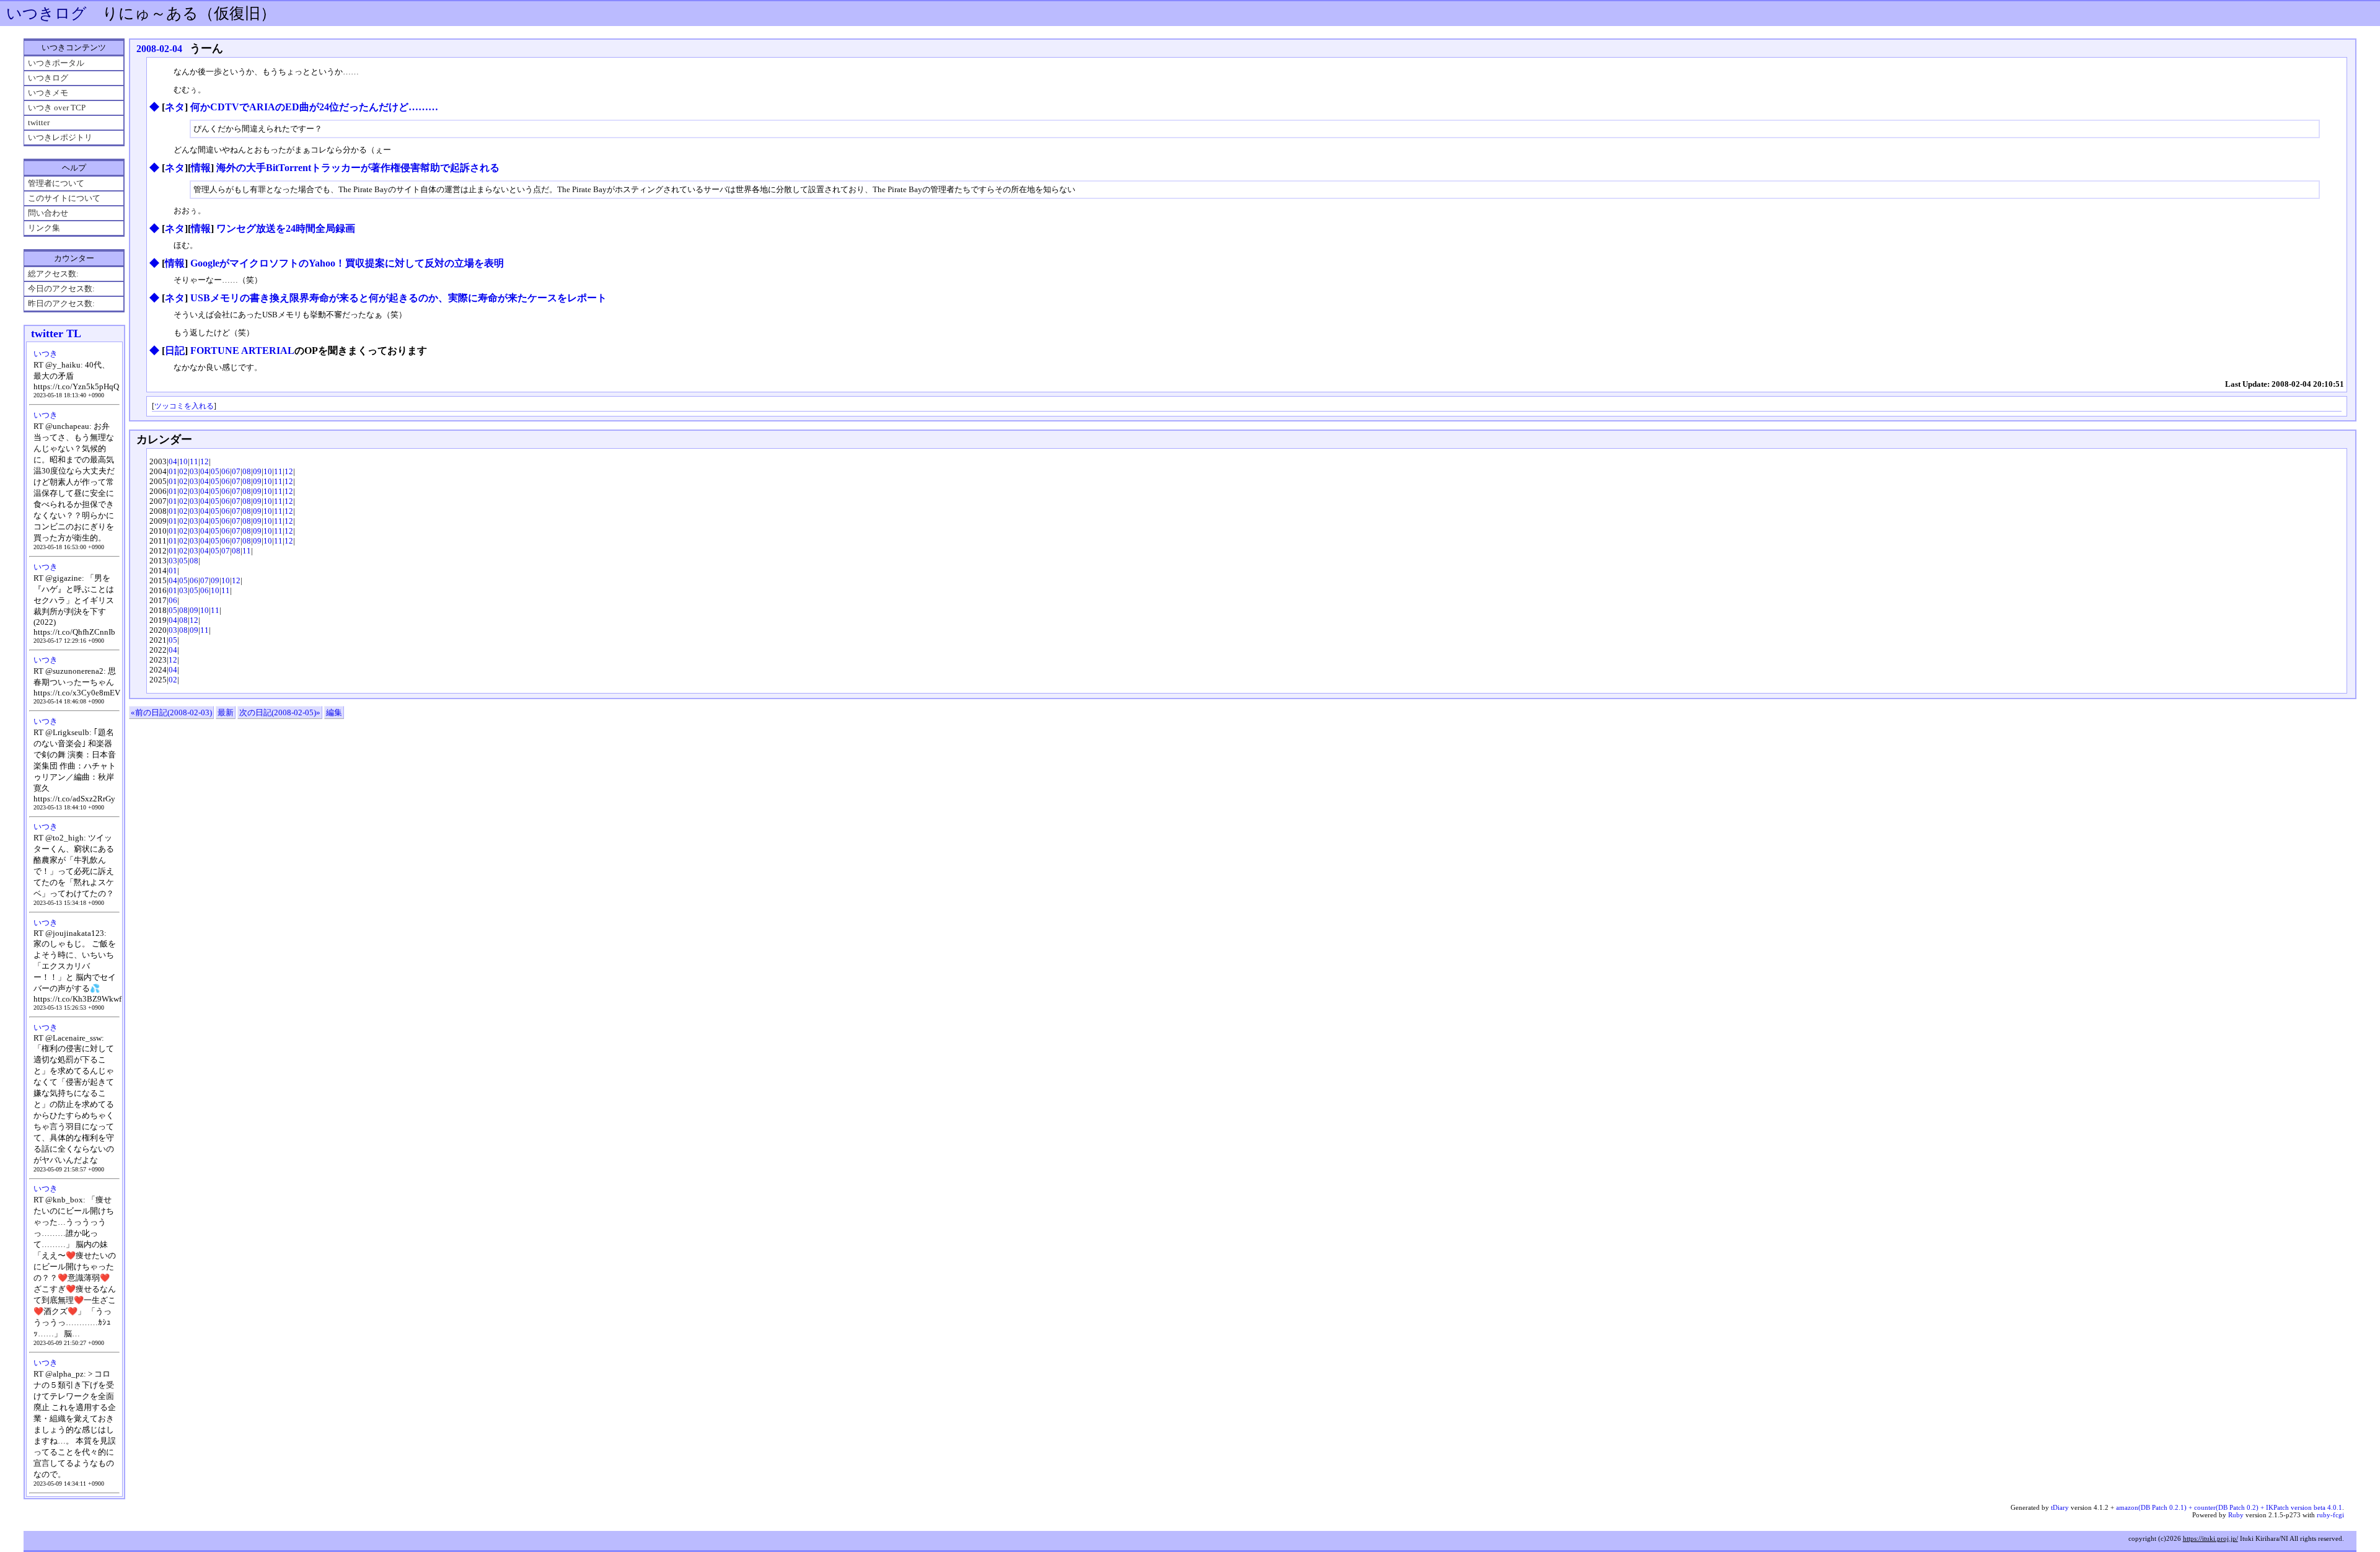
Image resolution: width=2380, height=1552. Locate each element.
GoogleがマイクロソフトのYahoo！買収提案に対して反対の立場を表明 (347, 263)
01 (173, 471)
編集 (334, 712)
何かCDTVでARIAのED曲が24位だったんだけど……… (314, 107)
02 (183, 471)
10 (183, 461)
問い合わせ (48, 213)
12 (205, 461)
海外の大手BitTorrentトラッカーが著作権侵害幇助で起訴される (358, 168)
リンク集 (44, 228)
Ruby (2236, 1515)
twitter (39, 122)
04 (173, 461)
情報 (201, 168)
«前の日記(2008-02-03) (171, 712)
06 (226, 471)
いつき (46, 354)
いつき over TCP (57, 108)
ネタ (175, 107)
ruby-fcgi (2330, 1515)
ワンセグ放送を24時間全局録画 (286, 228)
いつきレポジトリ (60, 137)
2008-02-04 (159, 49)
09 (257, 471)
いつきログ (46, 13)
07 (236, 471)
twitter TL (56, 333)
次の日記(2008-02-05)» (280, 712)
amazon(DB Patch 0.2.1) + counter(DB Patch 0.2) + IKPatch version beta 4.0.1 (2229, 1507)
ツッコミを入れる (184, 406)
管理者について (56, 183)
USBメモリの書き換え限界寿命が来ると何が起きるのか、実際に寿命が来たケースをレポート (399, 298)
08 (247, 471)
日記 (175, 351)
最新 (226, 712)
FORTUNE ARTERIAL (242, 351)
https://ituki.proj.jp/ (2210, 1538)
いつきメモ (48, 93)
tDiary (2060, 1507)
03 (194, 471)
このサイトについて (64, 198)
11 (194, 461)
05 (215, 471)
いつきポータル (56, 63)
